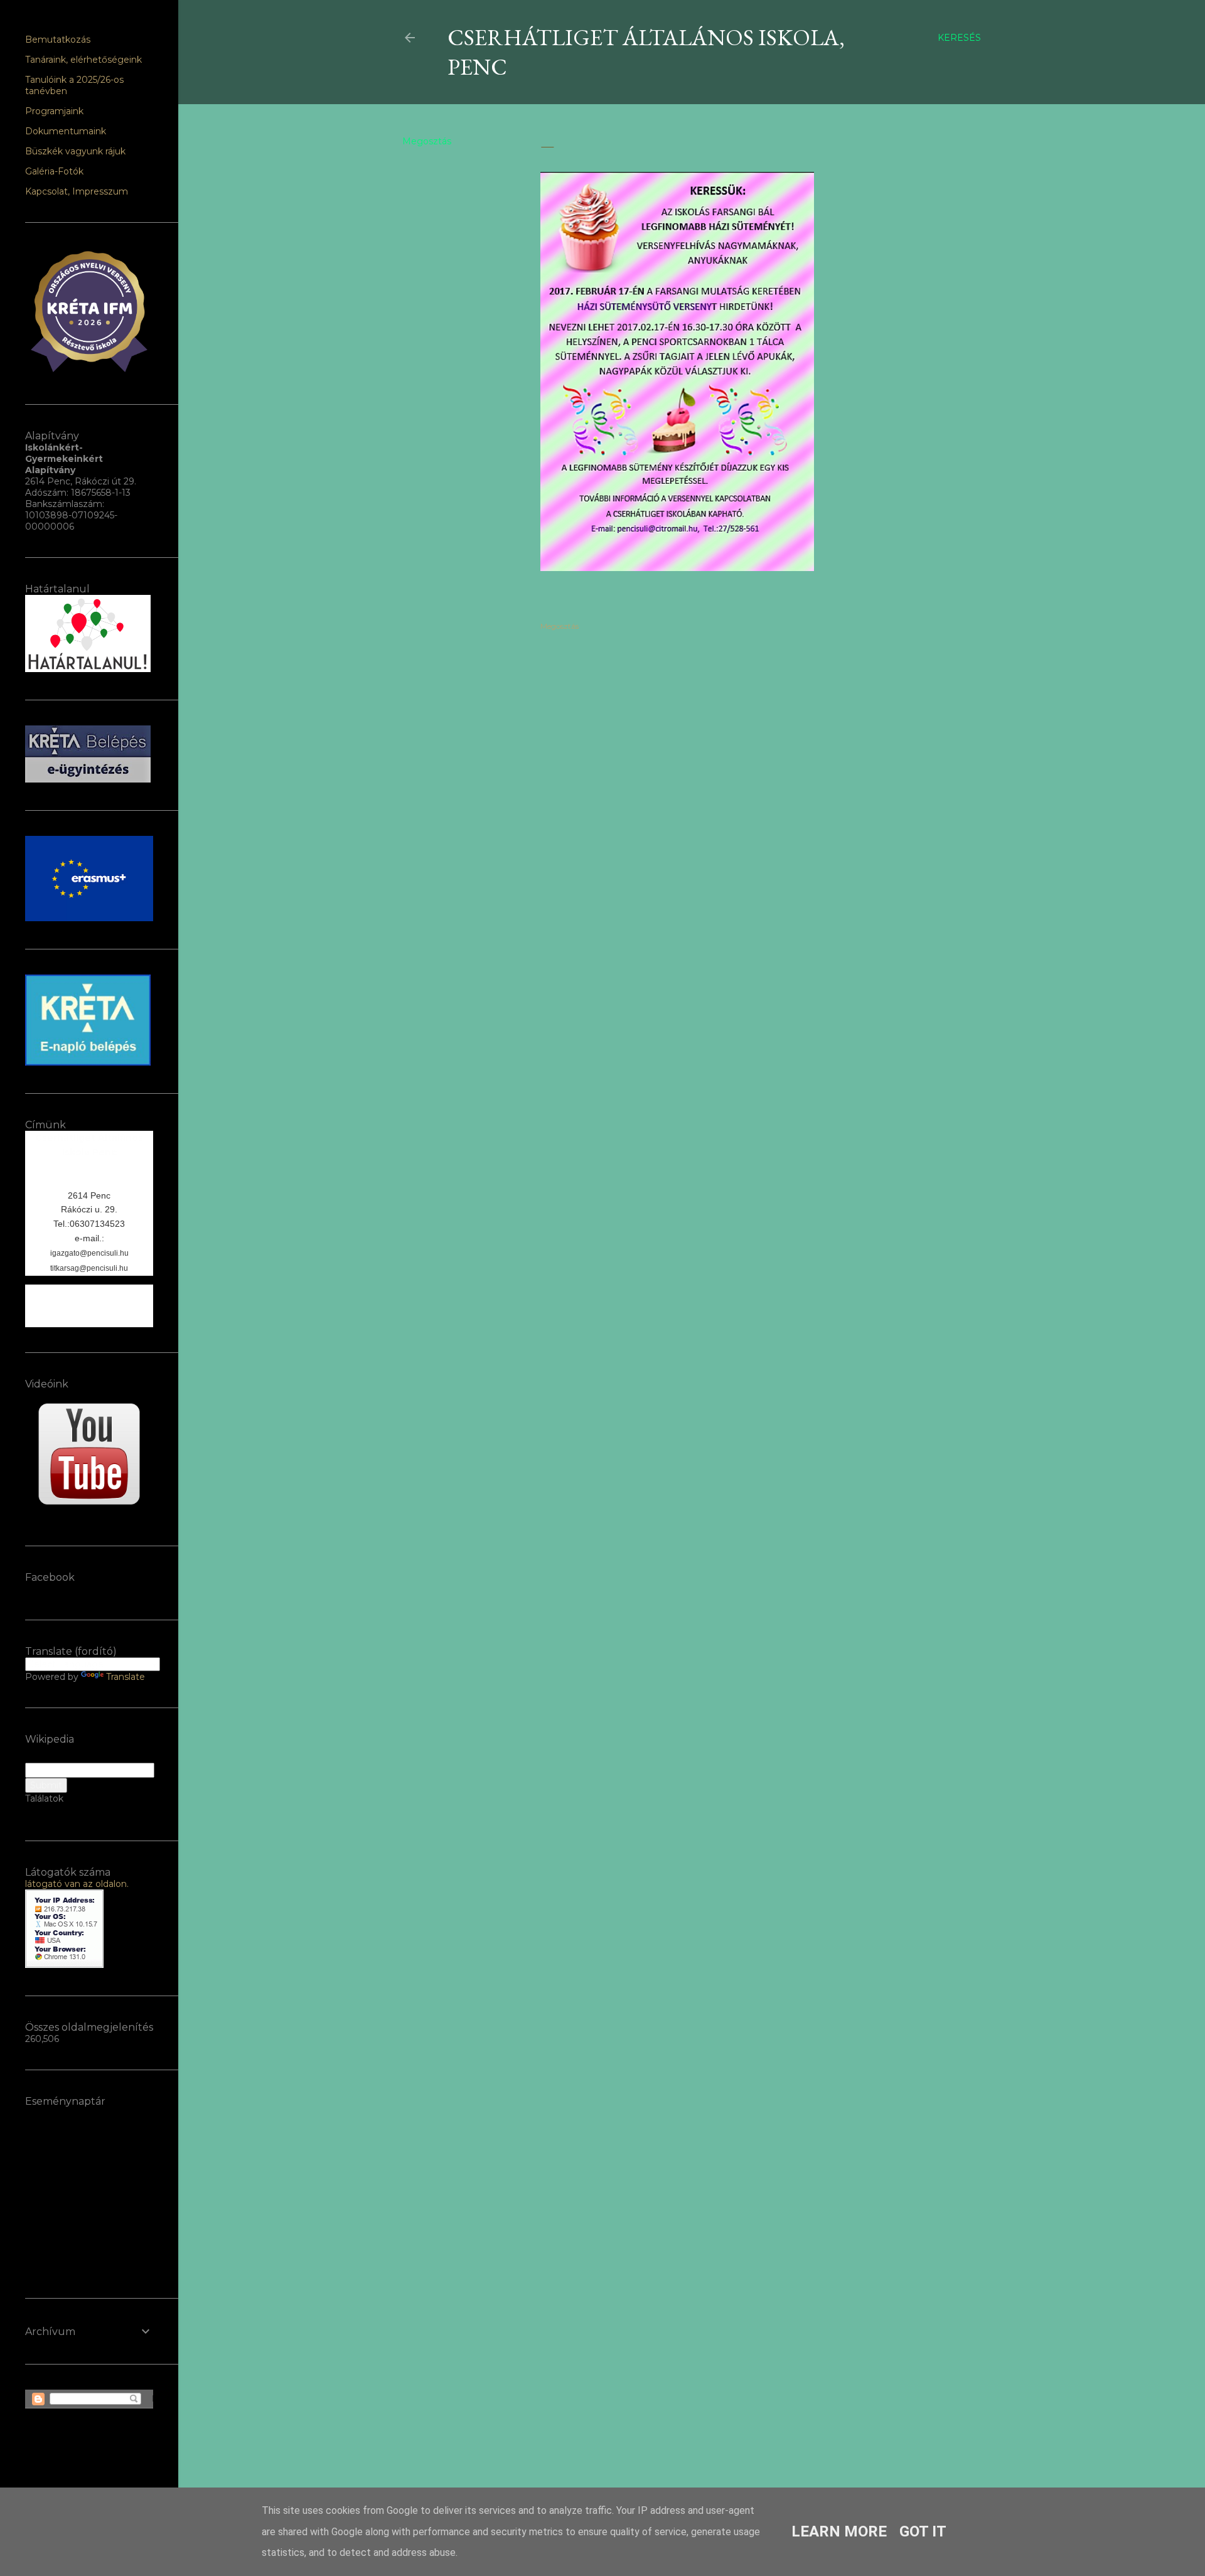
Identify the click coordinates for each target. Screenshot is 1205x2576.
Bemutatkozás (58, 40)
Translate (126, 1677)
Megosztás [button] (427, 141)
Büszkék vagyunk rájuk (75, 151)
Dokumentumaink (66, 131)
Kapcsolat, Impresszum (77, 191)
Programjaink (54, 111)
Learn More (839, 2531)
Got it (923, 2531)
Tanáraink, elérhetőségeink (83, 60)
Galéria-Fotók (54, 171)
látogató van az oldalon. (77, 1884)
